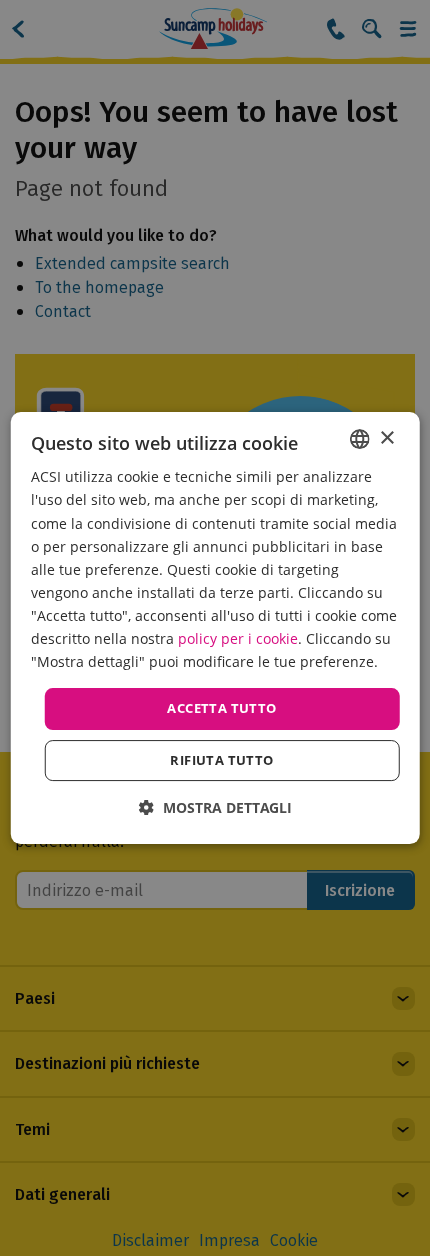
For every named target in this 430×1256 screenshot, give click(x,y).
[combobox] (359, 439)
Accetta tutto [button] (221, 708)
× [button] (386, 438)
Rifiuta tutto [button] (221, 760)
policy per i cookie (238, 638)
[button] (215, 807)
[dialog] (215, 628)
